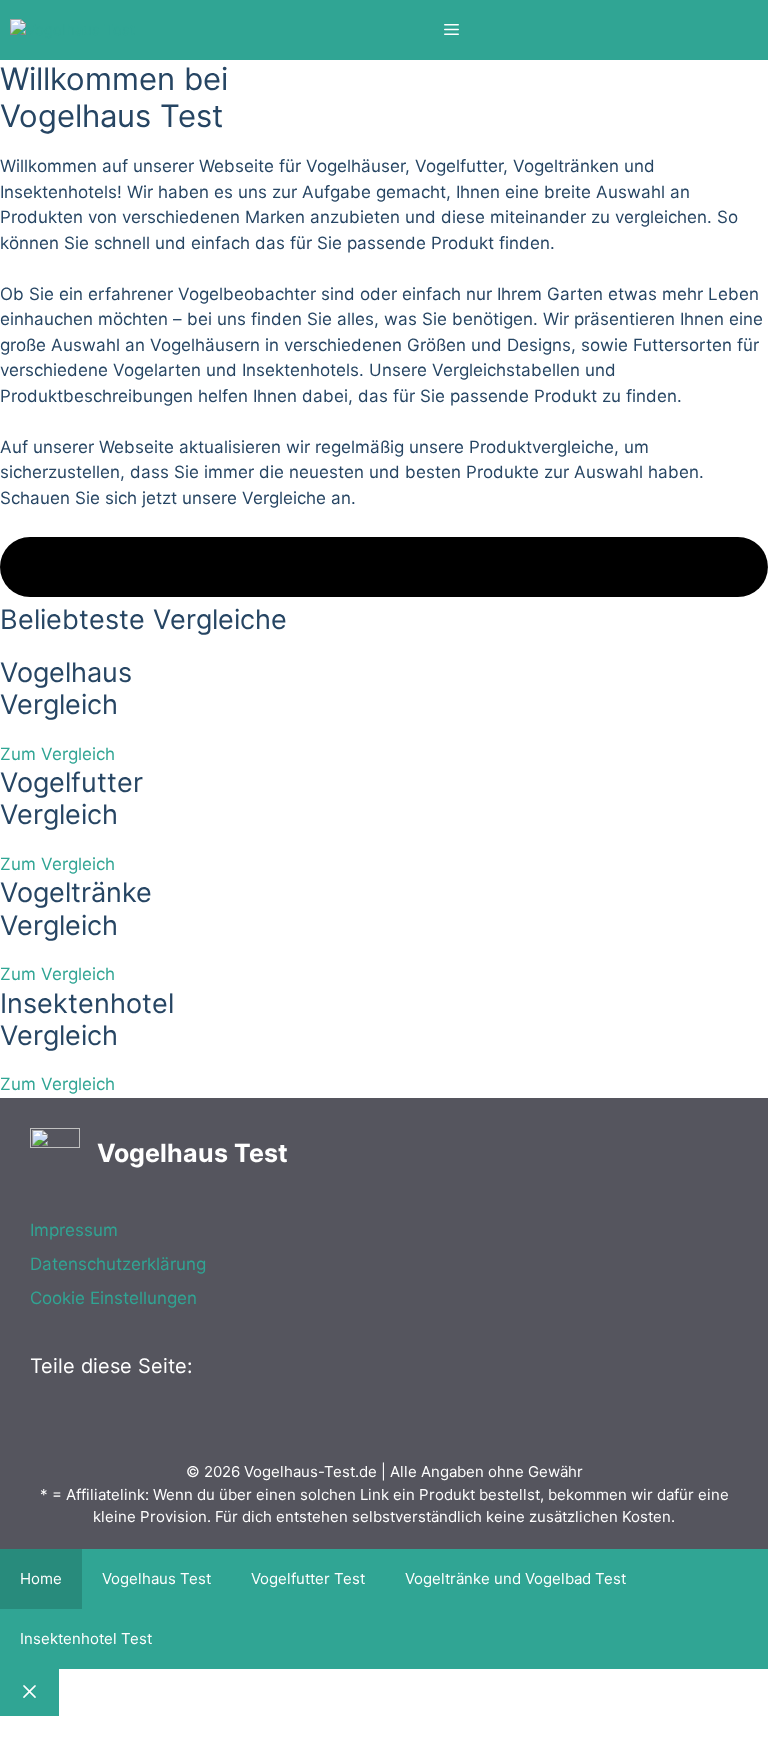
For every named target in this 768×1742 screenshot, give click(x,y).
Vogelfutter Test (308, 1578)
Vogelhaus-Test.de (310, 1471)
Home (41, 1578)
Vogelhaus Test (156, 1578)
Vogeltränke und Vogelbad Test (515, 1578)
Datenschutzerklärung (118, 1264)
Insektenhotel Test (86, 1638)
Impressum (74, 1230)
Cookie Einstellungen (113, 1298)
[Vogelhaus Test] (72, 30)
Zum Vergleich (57, 754)
